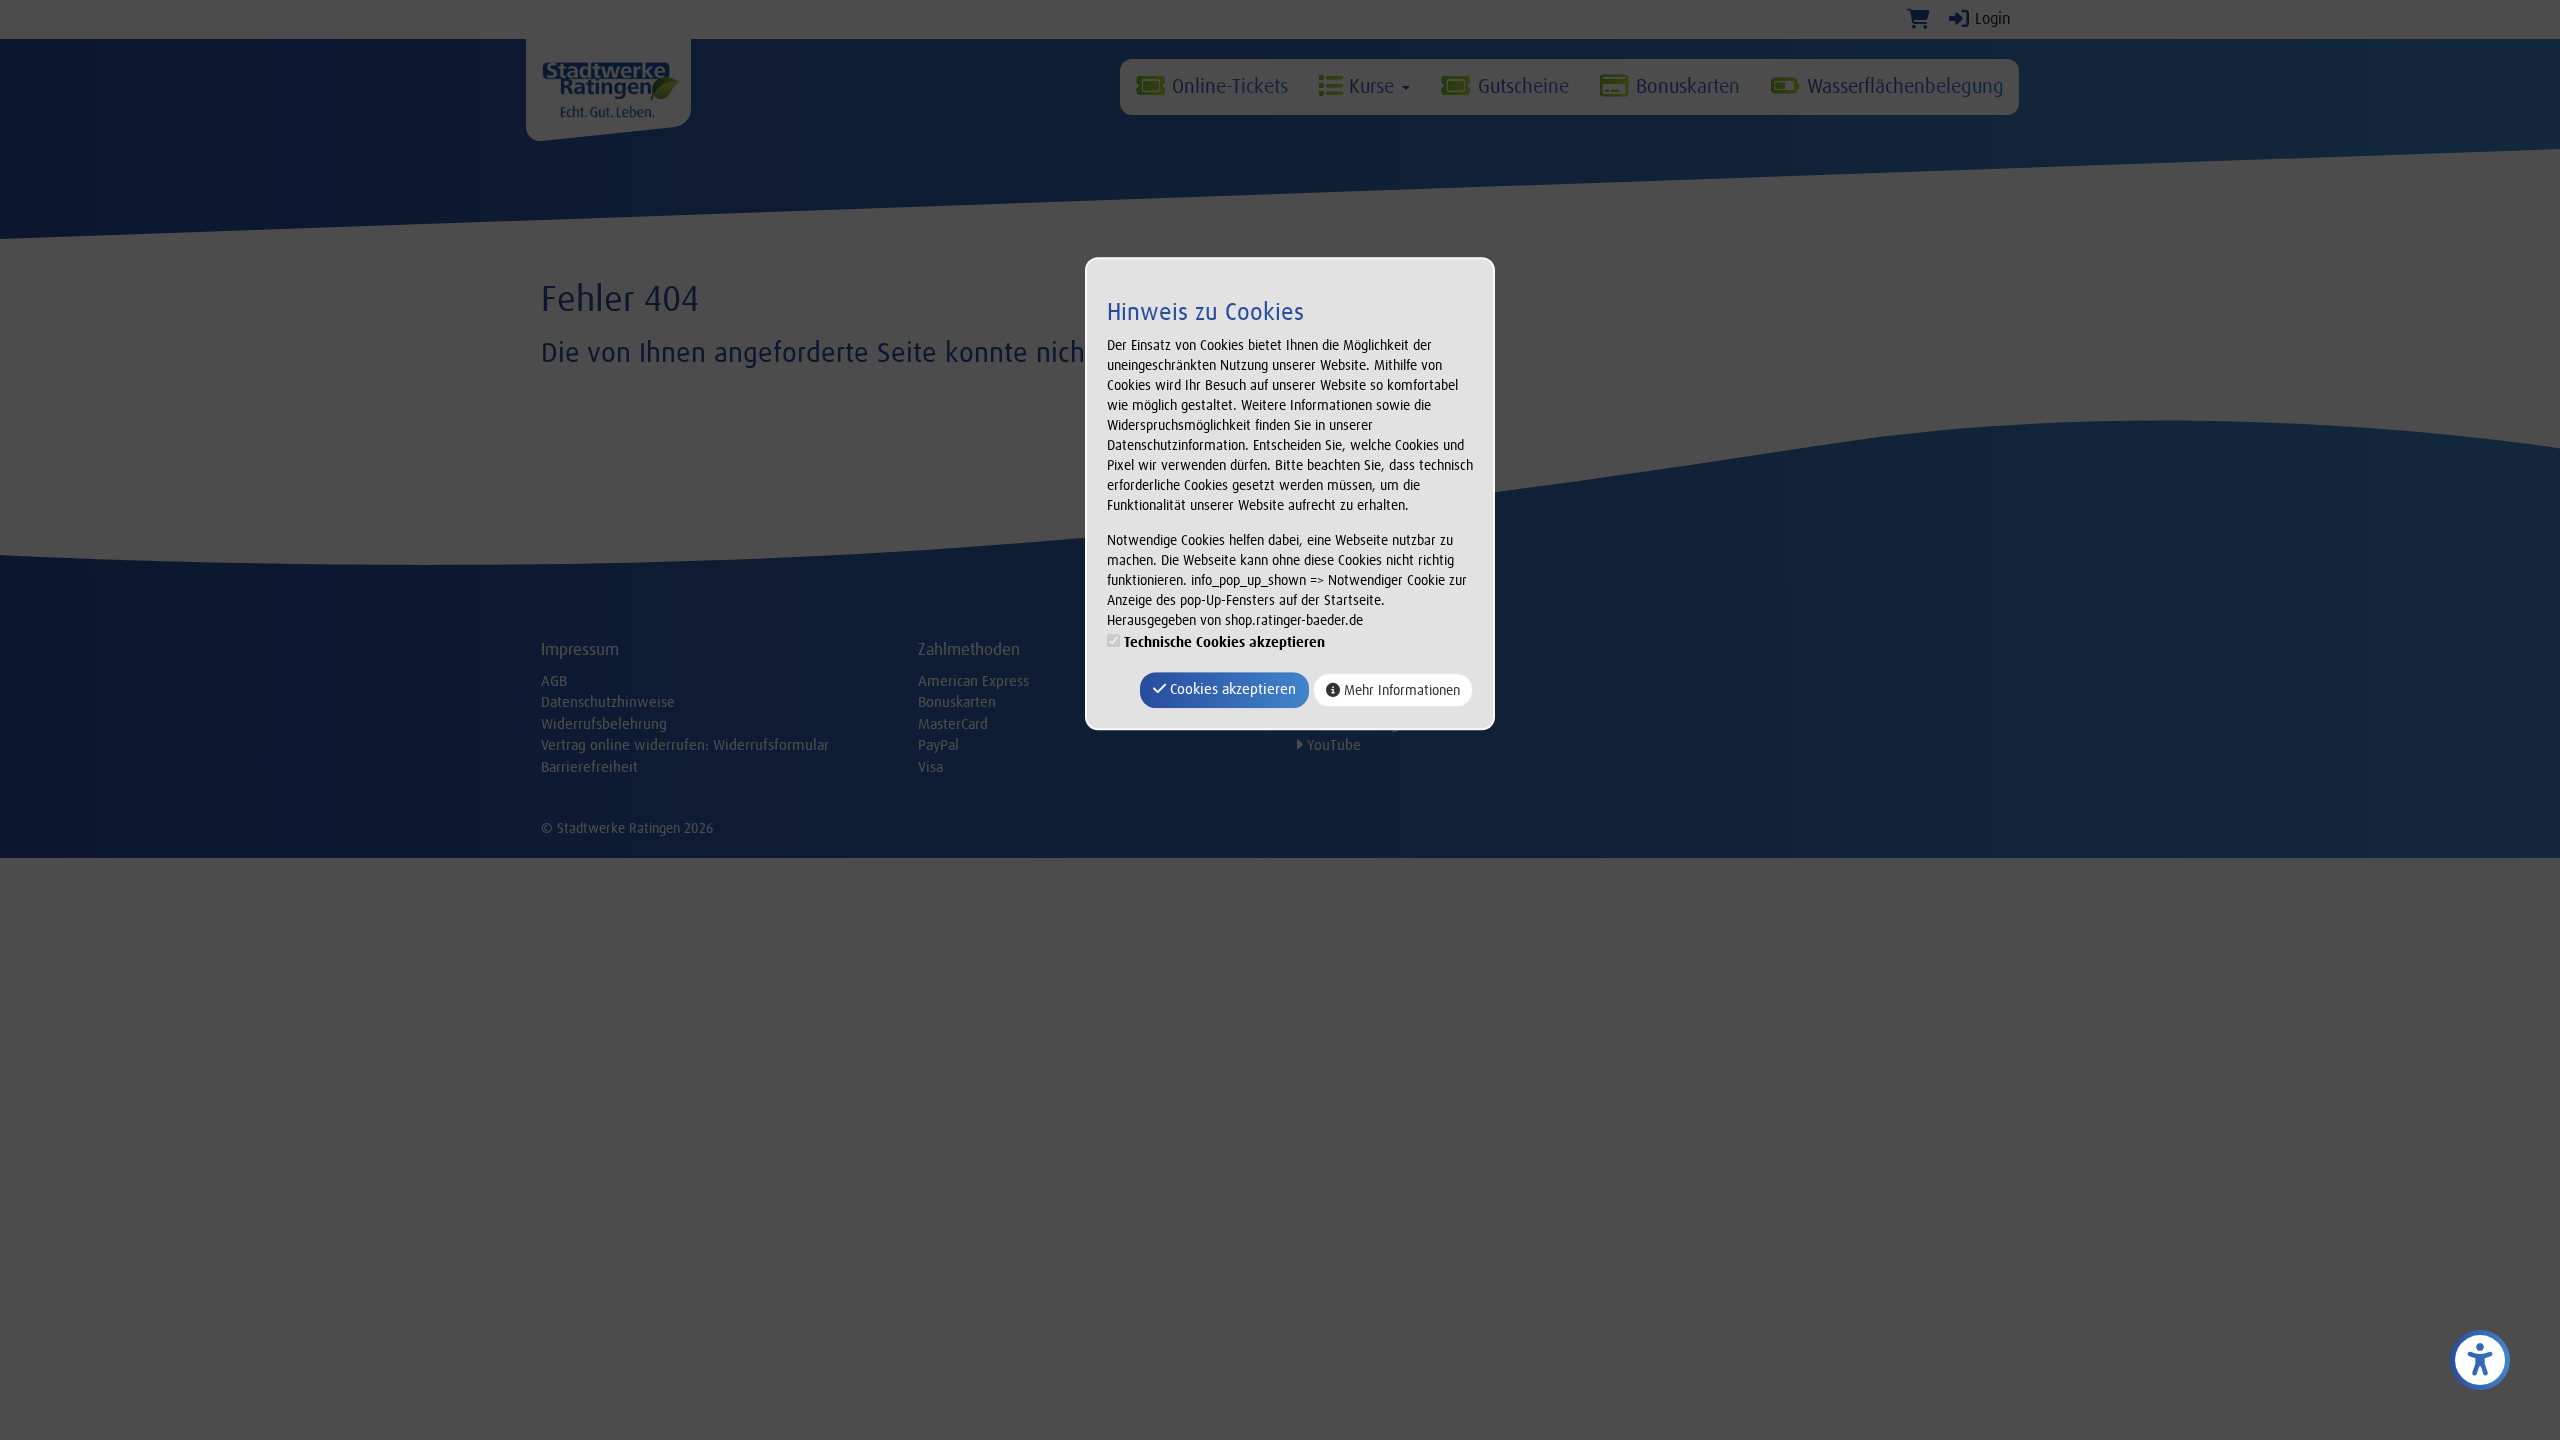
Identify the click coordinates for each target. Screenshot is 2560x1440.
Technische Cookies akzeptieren (1224, 643)
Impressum (580, 649)
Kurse (1371, 86)
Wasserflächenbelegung (1902, 86)
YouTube (1332, 745)
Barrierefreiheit (589, 767)
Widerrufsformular (771, 745)
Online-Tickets (1227, 86)
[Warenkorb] (1918, 18)
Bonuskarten (1685, 86)
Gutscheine (1520, 86)
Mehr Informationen (1400, 690)
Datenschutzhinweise (608, 702)
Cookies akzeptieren (1231, 690)
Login (1991, 18)
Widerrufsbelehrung (604, 724)
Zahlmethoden (969, 649)
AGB (554, 681)
